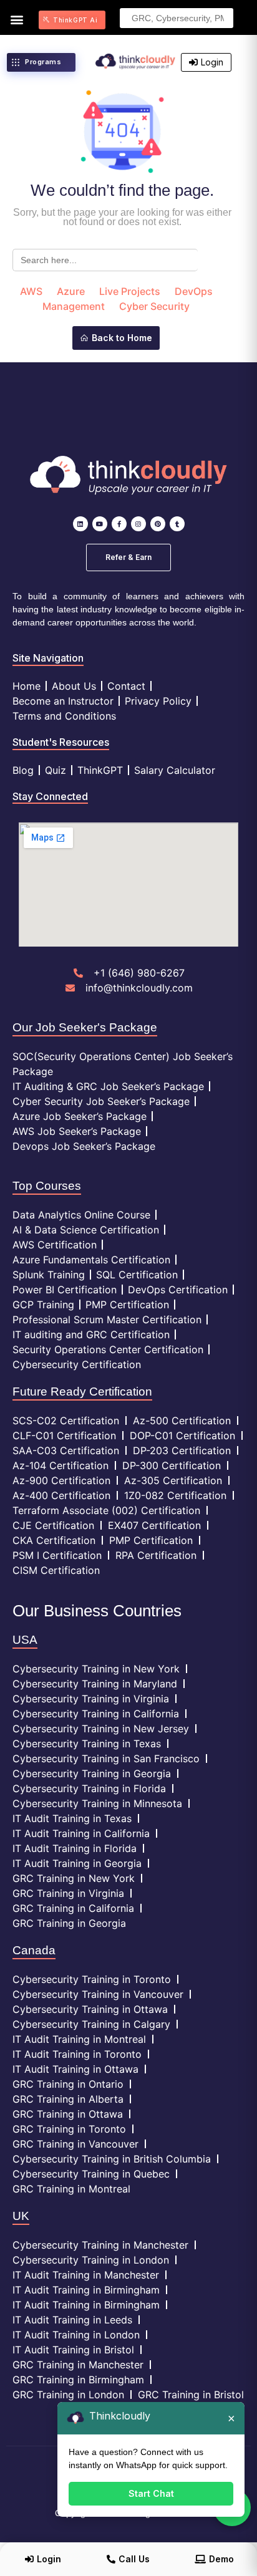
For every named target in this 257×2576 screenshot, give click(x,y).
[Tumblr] (177, 524)
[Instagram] (138, 524)
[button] (17, 19)
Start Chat (151, 2493)
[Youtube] (100, 524)
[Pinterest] (158, 524)
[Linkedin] (80, 524)
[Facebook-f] (119, 524)
